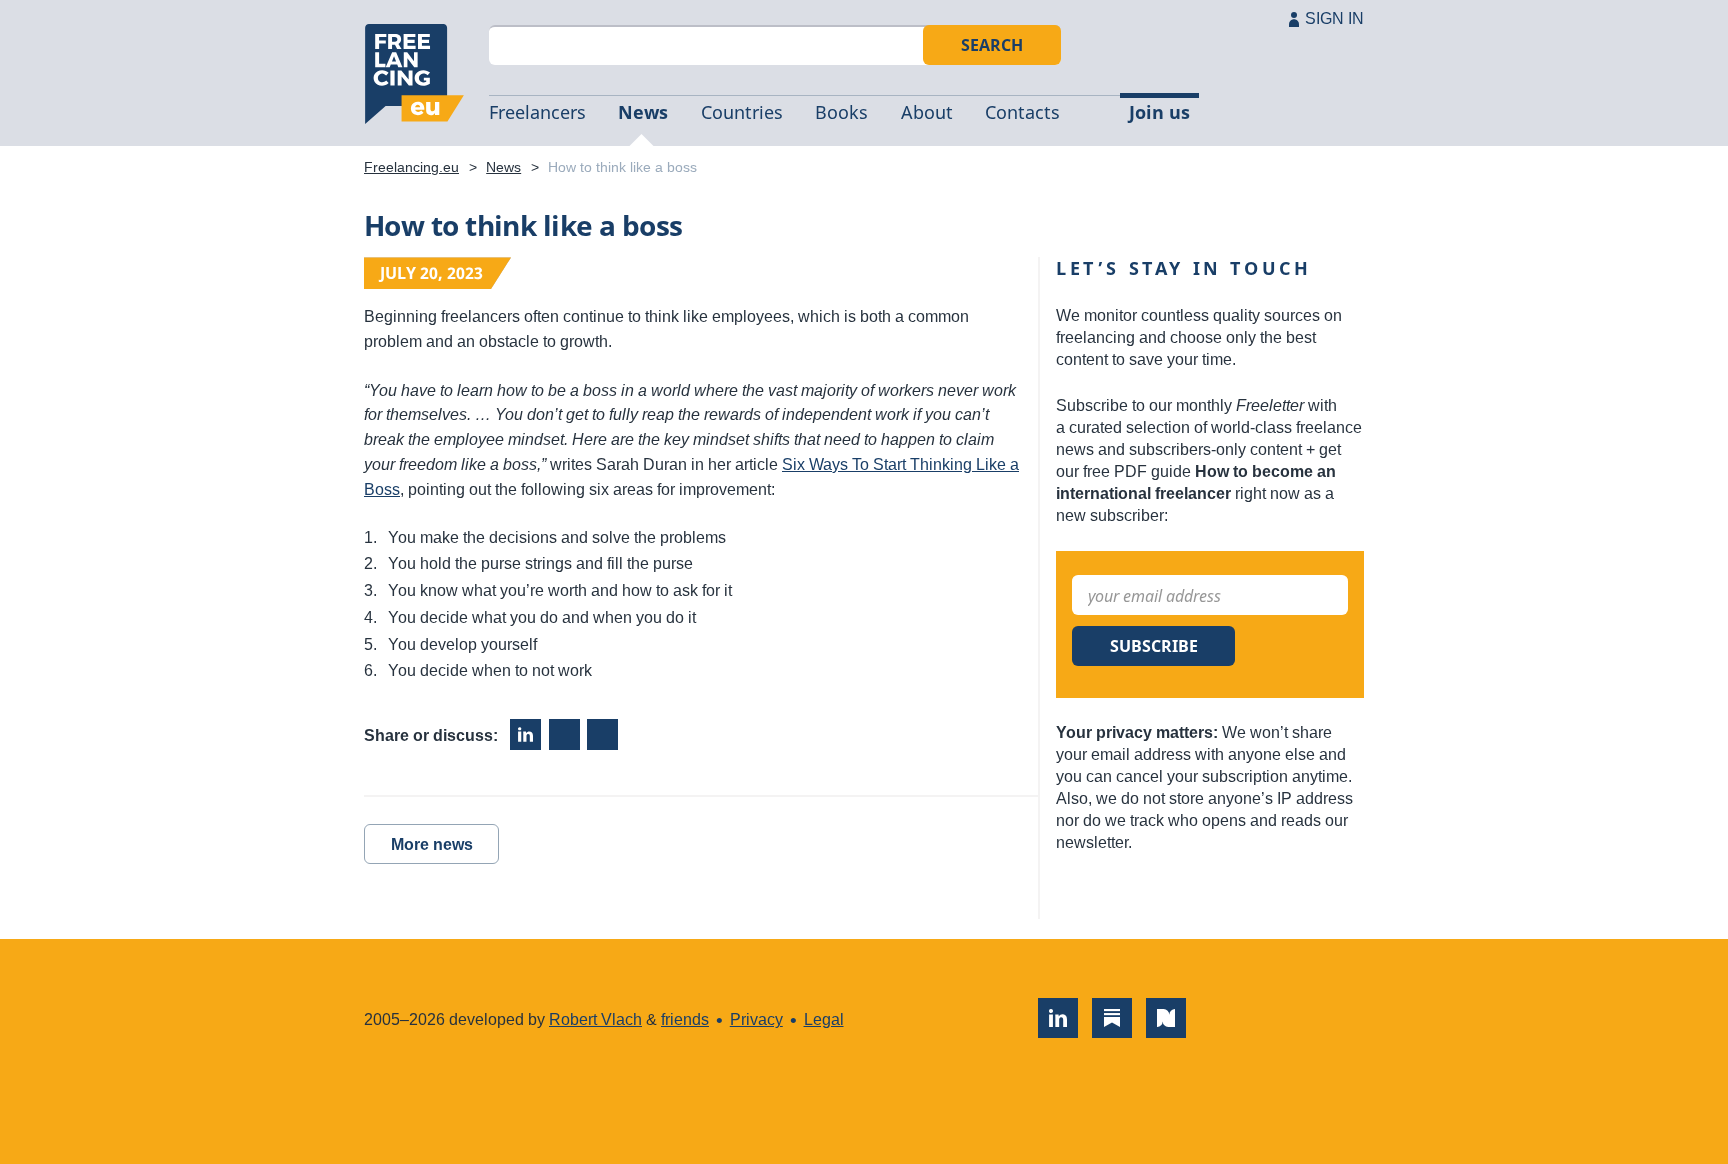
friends (685, 1019)
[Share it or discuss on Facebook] (564, 734)
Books (841, 112)
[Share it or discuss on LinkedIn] (525, 734)
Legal (824, 1019)
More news (432, 844)
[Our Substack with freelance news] (1112, 1018)
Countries (742, 112)
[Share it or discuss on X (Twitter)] (602, 734)
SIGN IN (1334, 18)
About (927, 112)
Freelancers (537, 112)
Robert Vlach (595, 1019)
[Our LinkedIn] (1058, 1018)
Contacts (1022, 112)
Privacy (756, 1019)
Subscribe (1154, 646)
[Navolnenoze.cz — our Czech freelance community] (1166, 1018)
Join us (1159, 112)
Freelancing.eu (414, 74)
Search (992, 45)
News (643, 112)
